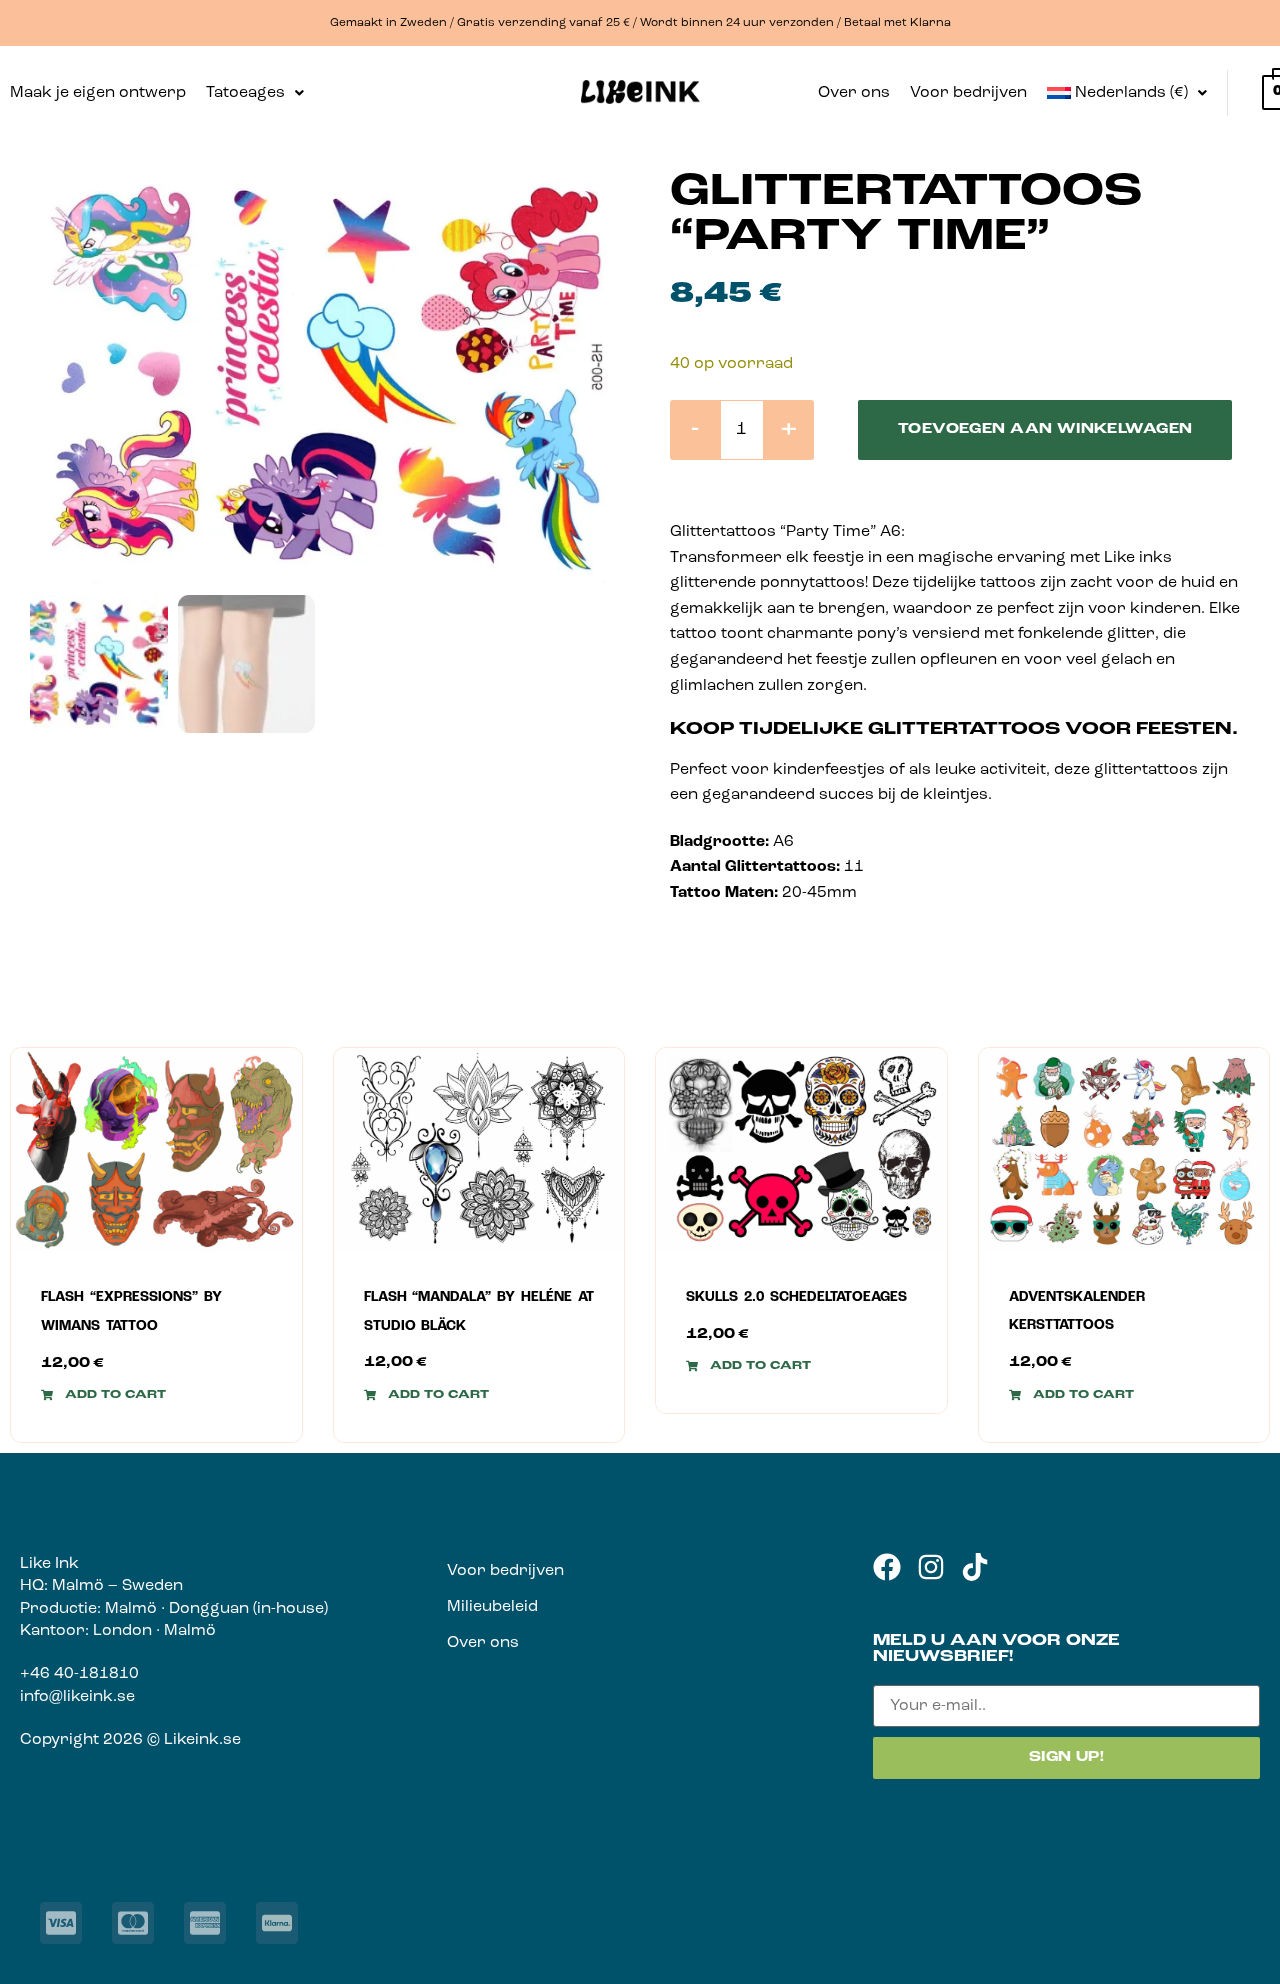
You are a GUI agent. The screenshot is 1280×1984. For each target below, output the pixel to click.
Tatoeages (245, 93)
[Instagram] (931, 1567)
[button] (255, 93)
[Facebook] (887, 1567)
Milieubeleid (492, 1607)
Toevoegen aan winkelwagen (1045, 429)
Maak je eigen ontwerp (98, 93)
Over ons (854, 93)
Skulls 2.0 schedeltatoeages (796, 1297)
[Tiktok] (975, 1567)
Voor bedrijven (968, 93)
